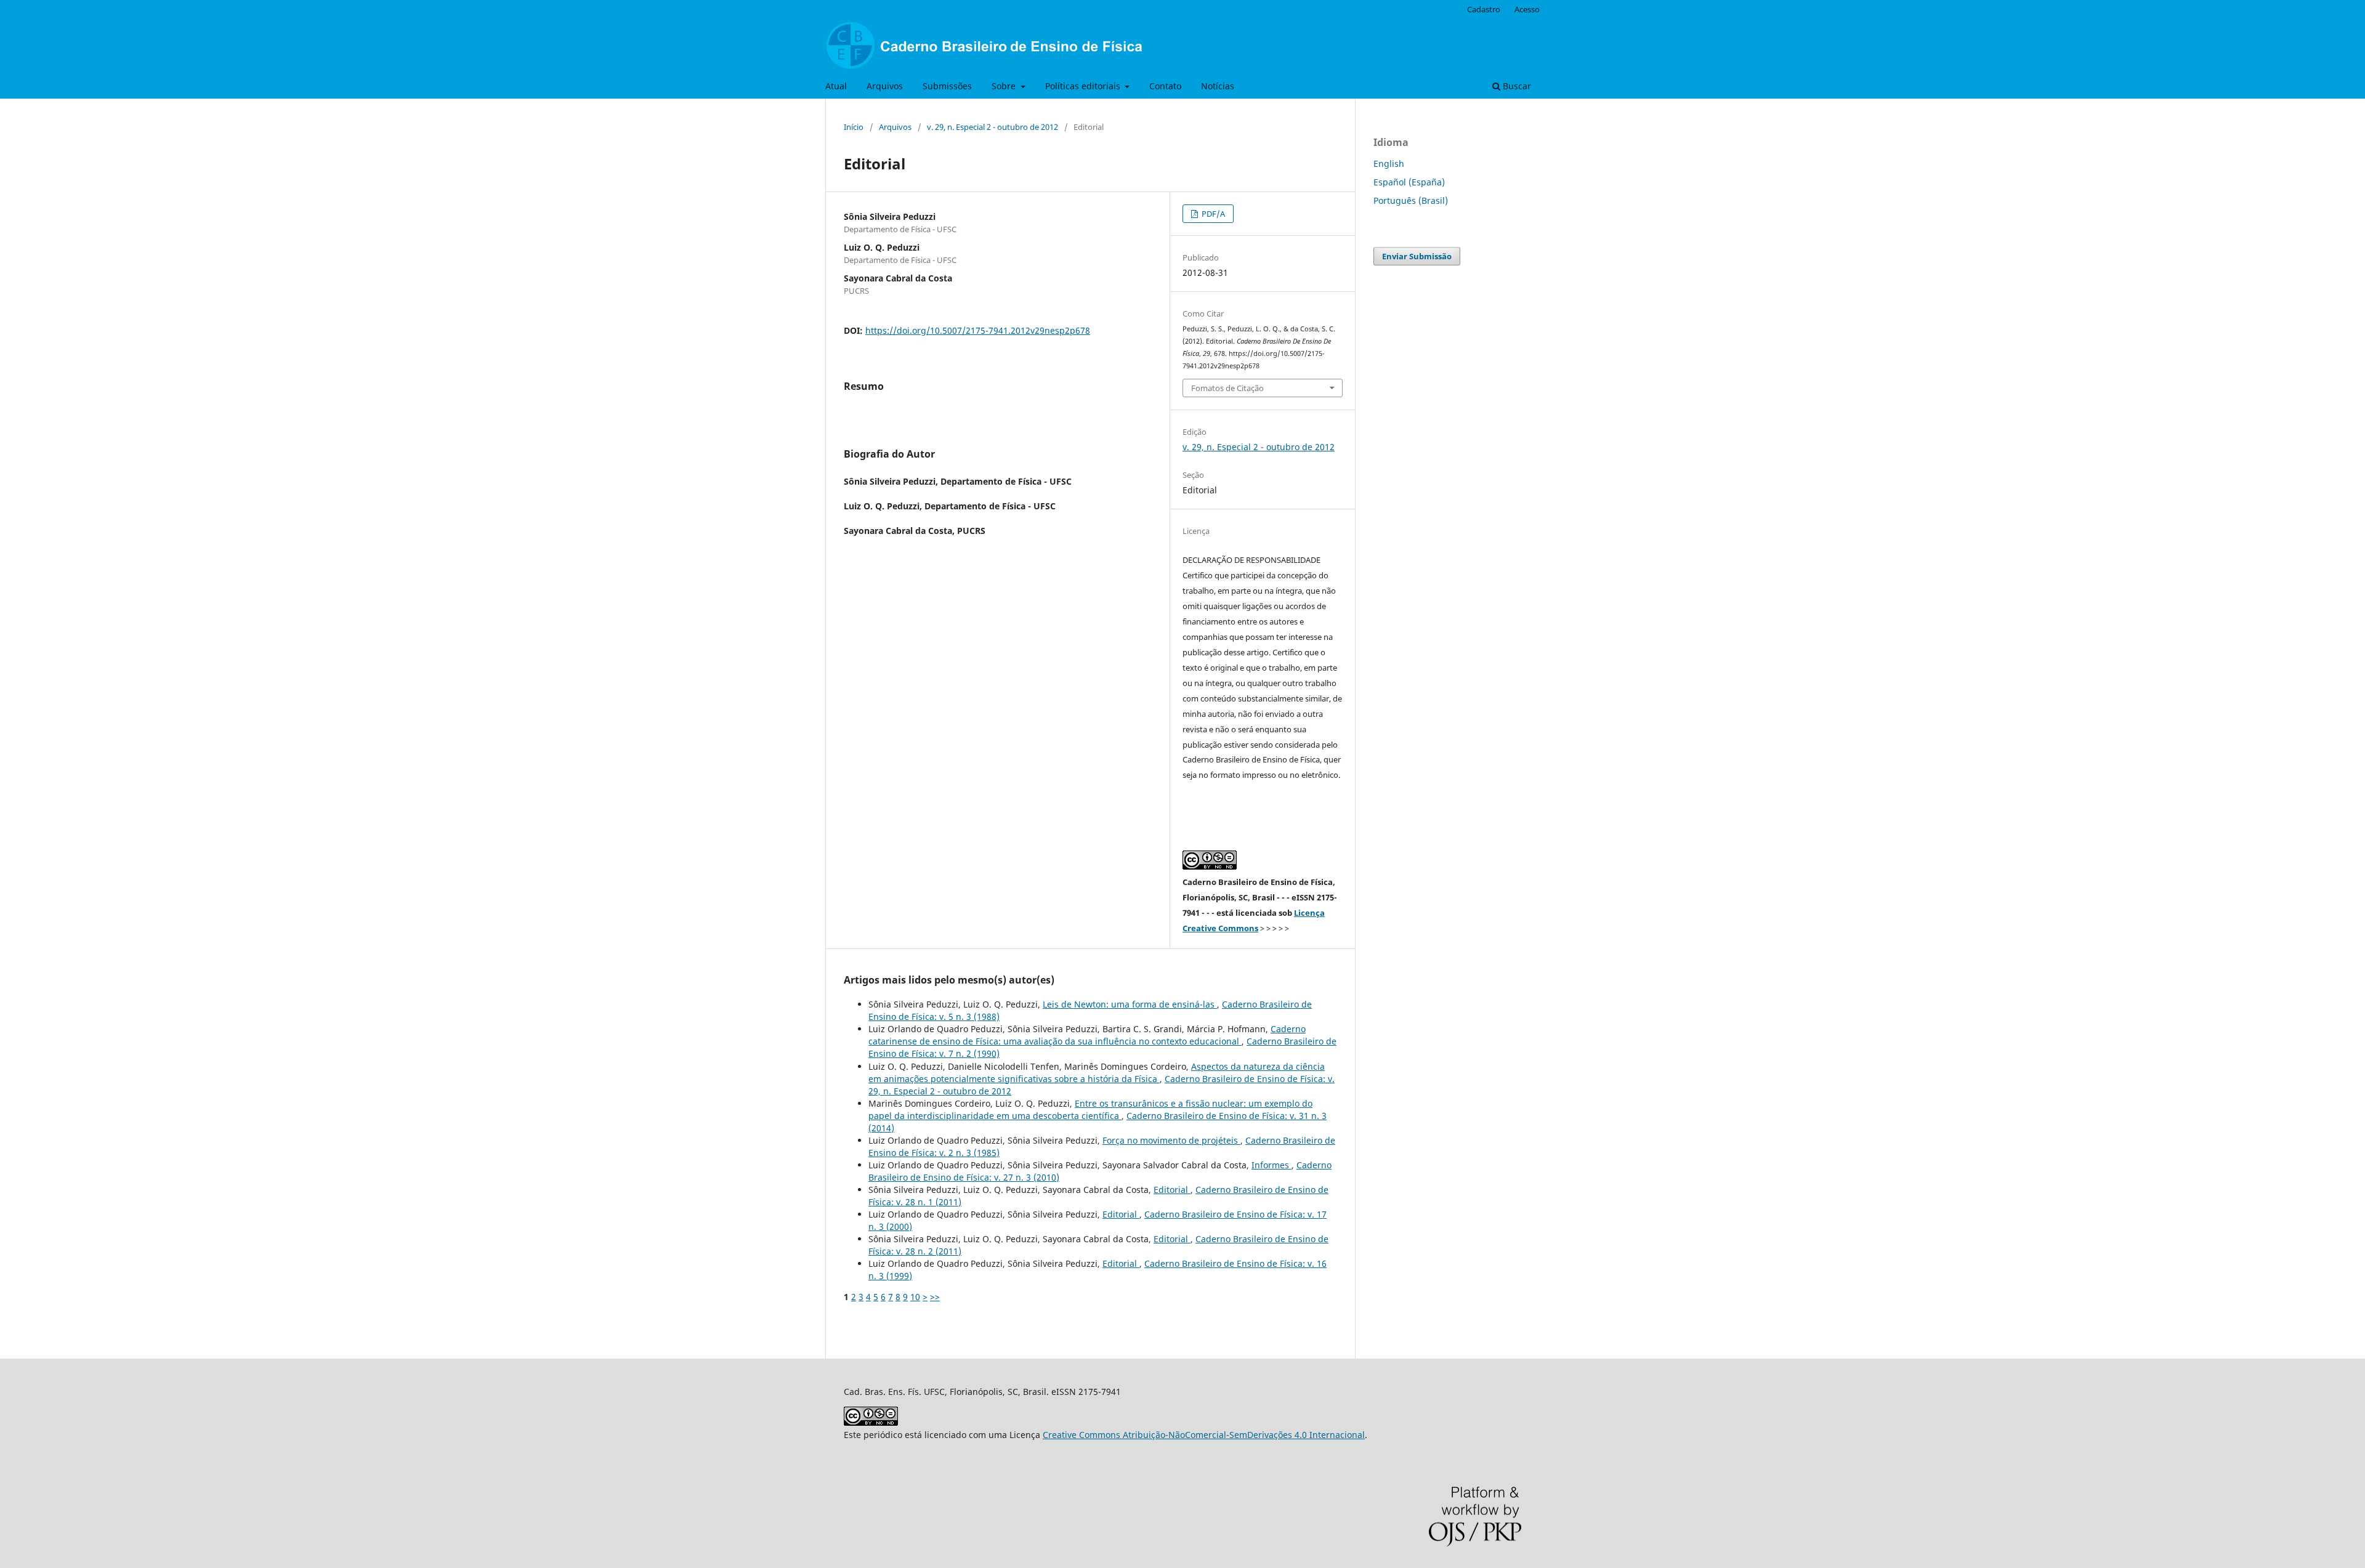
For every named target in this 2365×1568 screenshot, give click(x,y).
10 (915, 1297)
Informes (1271, 1165)
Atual (836, 86)
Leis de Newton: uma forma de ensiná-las (1130, 1004)
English (1389, 164)
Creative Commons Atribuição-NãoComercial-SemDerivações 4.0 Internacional (1204, 1435)
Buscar (1516, 86)
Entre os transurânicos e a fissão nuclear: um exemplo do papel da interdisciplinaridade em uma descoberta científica (1090, 1109)
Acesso (1527, 9)
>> (935, 1297)
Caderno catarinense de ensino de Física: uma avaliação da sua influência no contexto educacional (1087, 1035)
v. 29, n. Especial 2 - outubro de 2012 (992, 127)
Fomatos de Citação (1227, 388)
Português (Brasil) (1411, 200)
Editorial (1172, 1190)
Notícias (1218, 86)
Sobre (1005, 86)
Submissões (947, 86)
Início (854, 127)
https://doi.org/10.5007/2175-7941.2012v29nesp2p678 (978, 330)
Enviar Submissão (1417, 256)
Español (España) (1409, 182)
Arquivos (885, 86)
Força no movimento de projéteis (1171, 1140)
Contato (1165, 86)
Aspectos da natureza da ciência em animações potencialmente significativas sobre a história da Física (1097, 1073)
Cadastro (1484, 9)
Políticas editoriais (1084, 86)
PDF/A (1212, 214)
